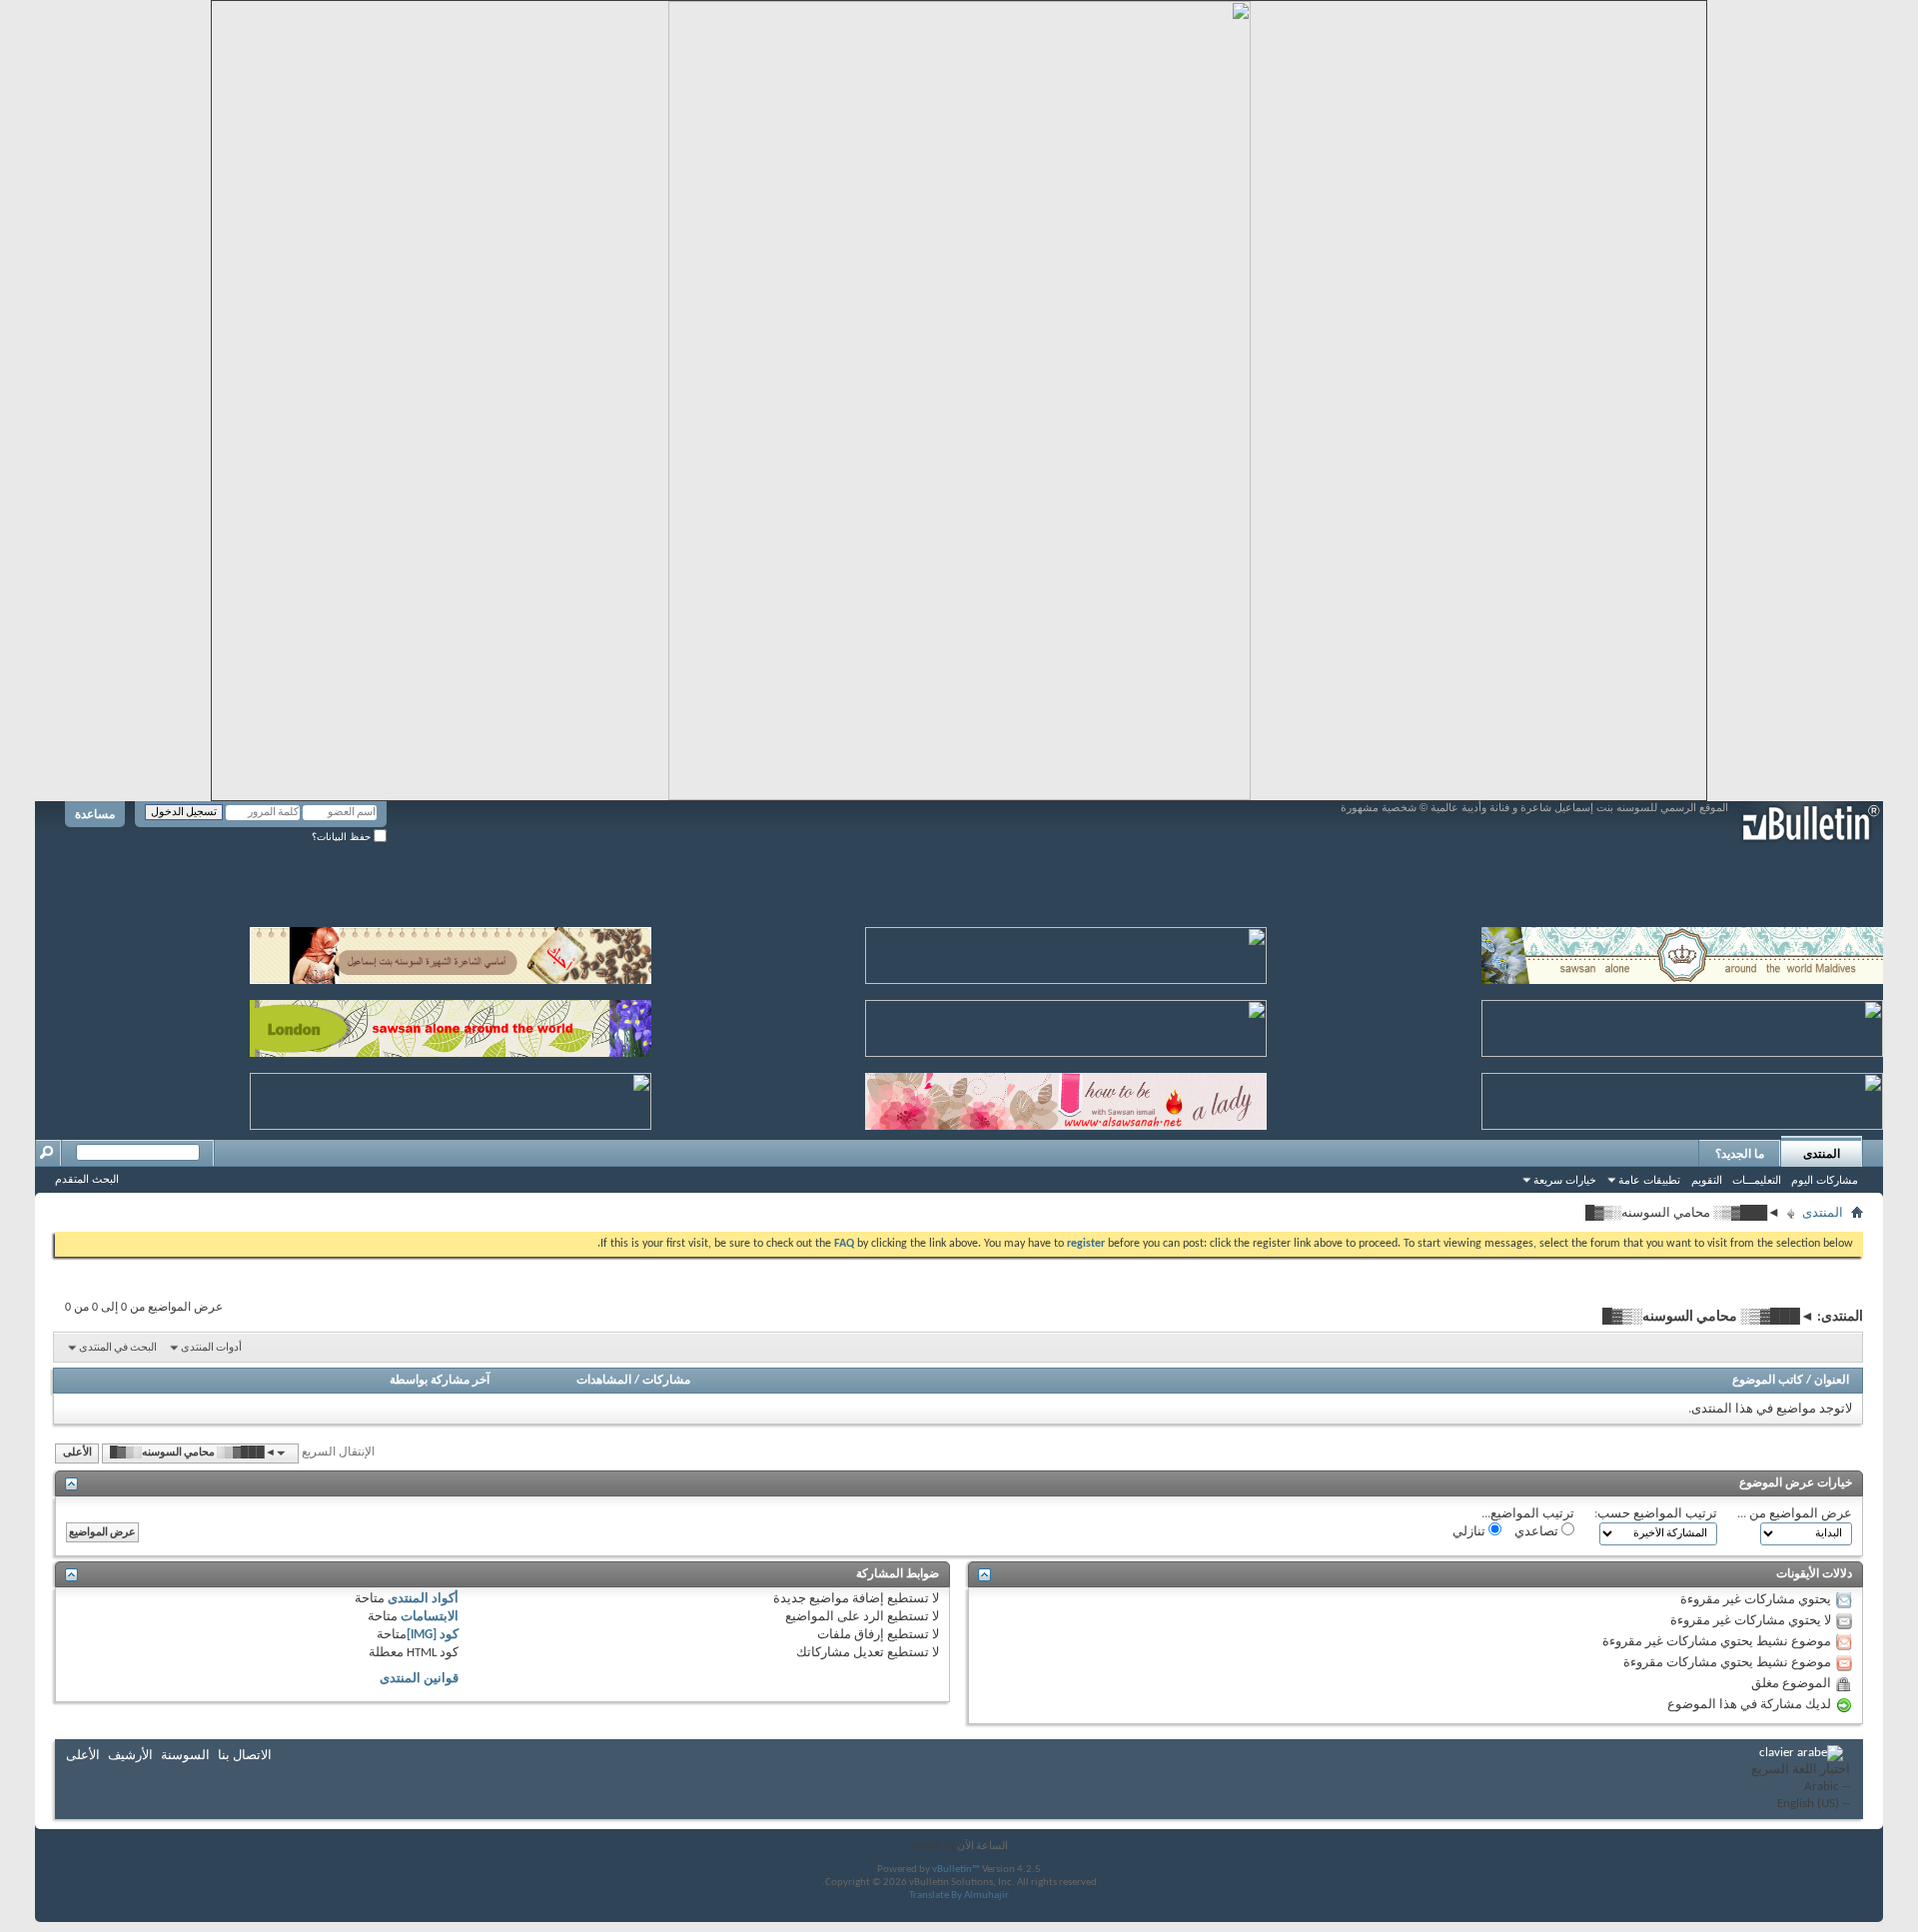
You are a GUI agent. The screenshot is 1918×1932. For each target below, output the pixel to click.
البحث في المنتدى (118, 1348)
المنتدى (1822, 1154)
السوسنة (185, 1756)
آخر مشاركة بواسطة (440, 1381)
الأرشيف (130, 1756)
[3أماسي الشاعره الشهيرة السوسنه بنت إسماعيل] (451, 952)
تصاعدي (1538, 1532)
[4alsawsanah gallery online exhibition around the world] (1682, 1024)
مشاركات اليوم (1825, 1180)
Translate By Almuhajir (959, 1896)
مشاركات (666, 1381)
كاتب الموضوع (1768, 1381)
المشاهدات (604, 1381)
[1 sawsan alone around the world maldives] (1682, 952)
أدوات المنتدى (211, 1348)
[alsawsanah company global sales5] (1066, 1024)
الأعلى (77, 1453)
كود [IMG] (433, 1635)
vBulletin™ (956, 1870)
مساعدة (95, 814)
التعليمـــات (1757, 1180)
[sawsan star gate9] (451, 1097)
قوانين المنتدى (419, 1679)
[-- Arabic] (1801, 1788)
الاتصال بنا (245, 1756)
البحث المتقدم (87, 1179)
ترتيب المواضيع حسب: (1656, 1514)
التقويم (1707, 1180)
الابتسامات (430, 1617)
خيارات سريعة (1565, 1180)
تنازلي (1470, 1532)
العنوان (1832, 1381)
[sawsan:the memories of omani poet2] (1066, 952)
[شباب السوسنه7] (1682, 1097)
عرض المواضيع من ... (1795, 1514)
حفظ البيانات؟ (343, 837)
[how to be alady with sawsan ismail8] (1066, 1097)
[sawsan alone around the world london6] (451, 1024)
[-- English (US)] (1801, 1805)
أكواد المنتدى (423, 1599)
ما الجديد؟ (1740, 1154)
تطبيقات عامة (1649, 1180)
